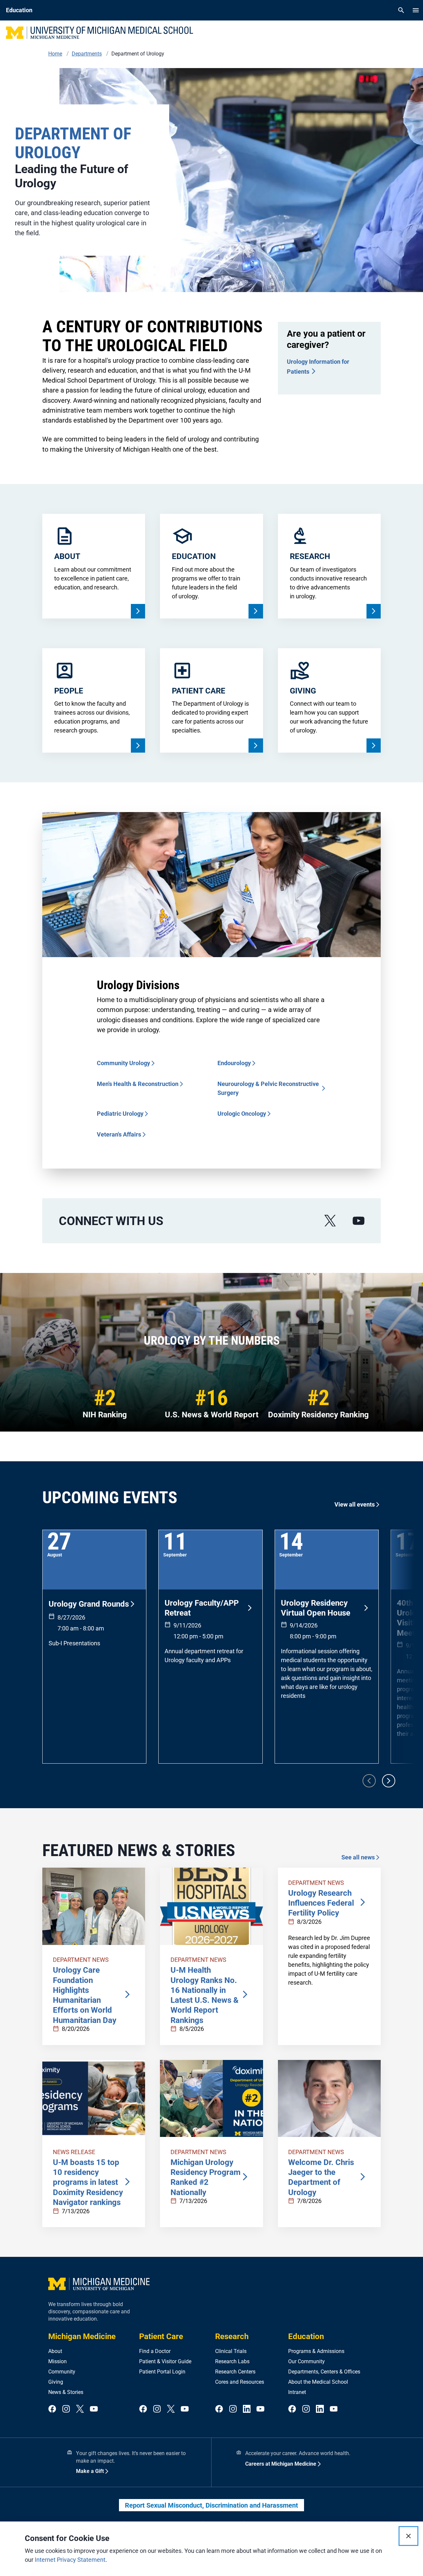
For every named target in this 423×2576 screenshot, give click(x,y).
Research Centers (235, 2372)
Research (232, 2336)
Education (306, 2336)
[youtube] (359, 1221)
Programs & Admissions (316, 2351)
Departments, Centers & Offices (324, 2372)
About (55, 2351)
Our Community (307, 2361)
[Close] (408, 2536)
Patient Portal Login (162, 2372)
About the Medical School (318, 2382)
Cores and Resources (240, 2382)
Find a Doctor (155, 2351)
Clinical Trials (231, 2351)
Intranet (297, 2392)
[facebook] (52, 2409)
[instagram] (66, 2409)
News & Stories (66, 2392)
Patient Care (161, 2336)
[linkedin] (247, 2409)
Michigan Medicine (82, 2336)
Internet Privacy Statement (70, 2560)
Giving (56, 2382)
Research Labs (232, 2361)
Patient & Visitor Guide (165, 2361)
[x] (330, 1221)
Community (62, 2372)
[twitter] (80, 2409)
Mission (58, 2361)
